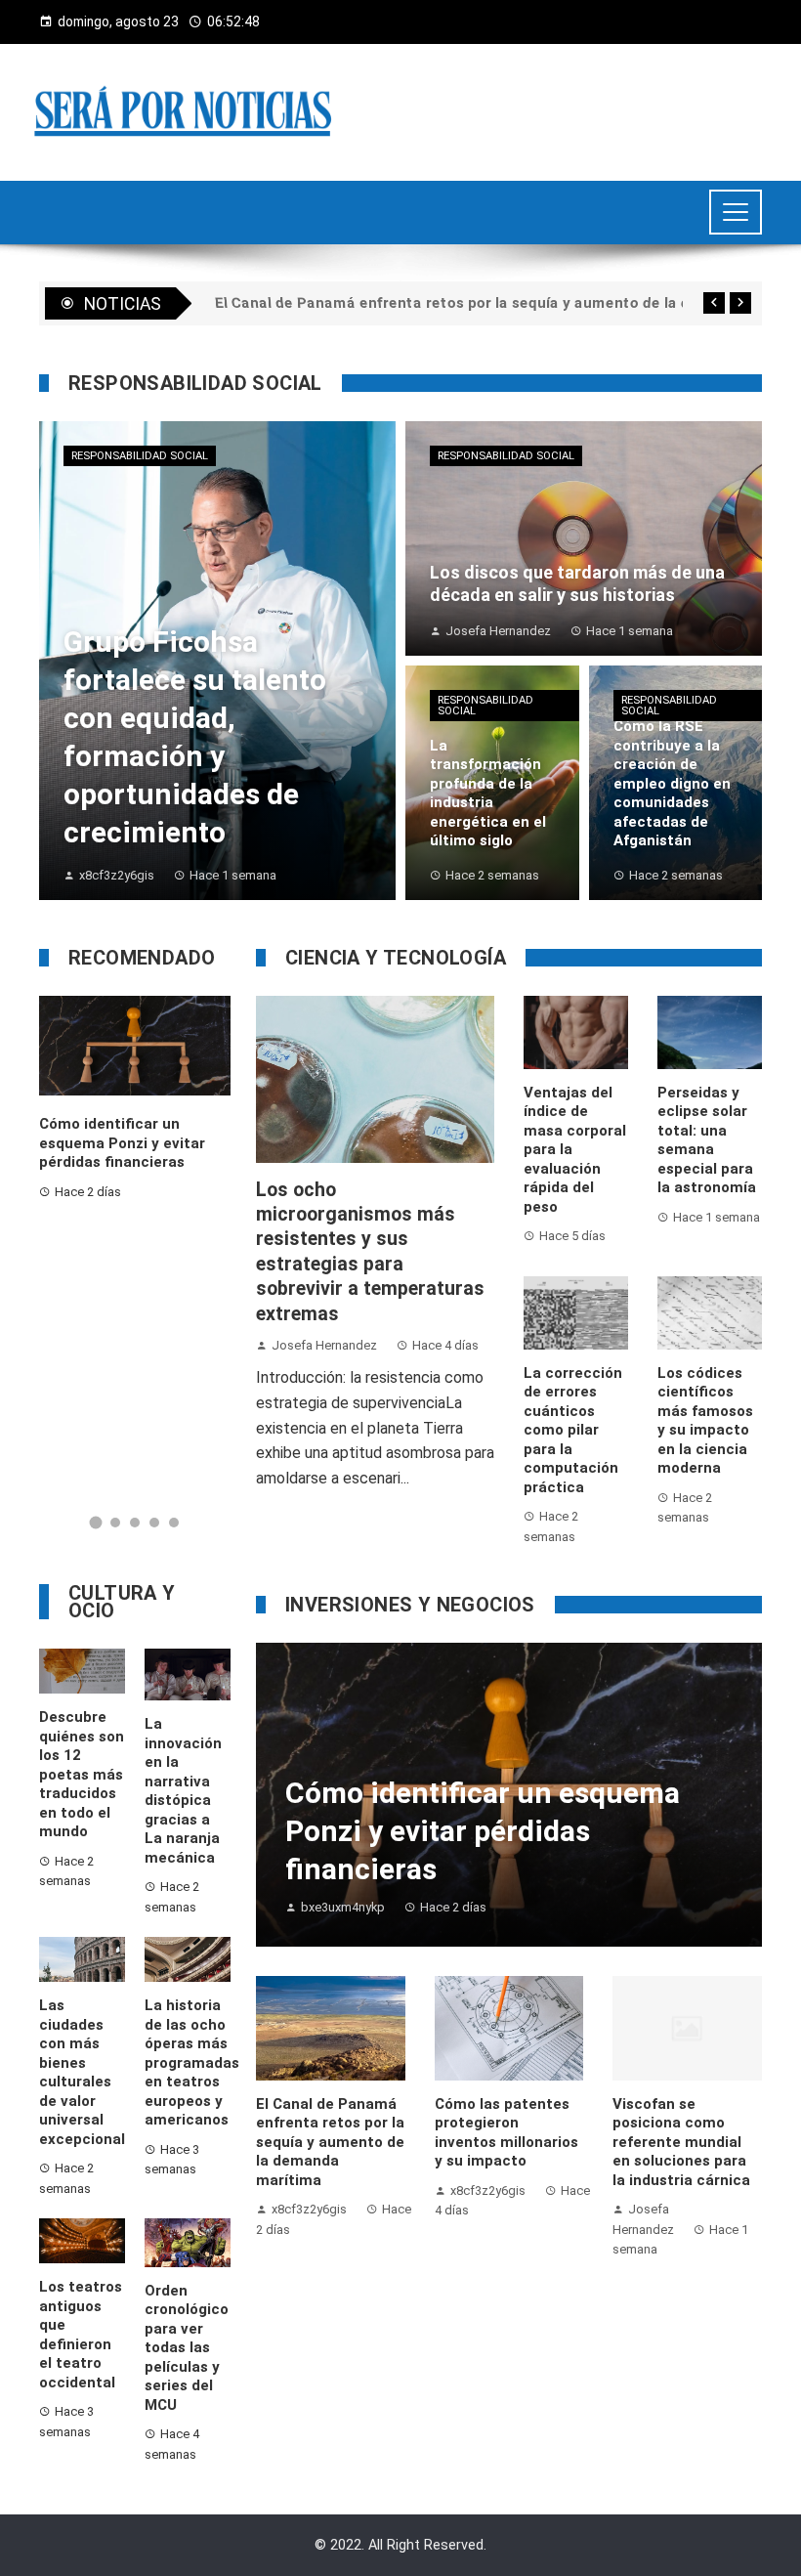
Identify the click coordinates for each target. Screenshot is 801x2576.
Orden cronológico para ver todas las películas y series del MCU (187, 2348)
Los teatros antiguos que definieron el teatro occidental (81, 2335)
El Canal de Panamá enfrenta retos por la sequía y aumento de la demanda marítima (330, 2142)
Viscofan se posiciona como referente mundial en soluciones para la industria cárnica (681, 2142)
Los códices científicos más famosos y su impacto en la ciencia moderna (705, 1421)
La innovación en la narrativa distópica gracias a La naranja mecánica (183, 1791)
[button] (96, 1523)
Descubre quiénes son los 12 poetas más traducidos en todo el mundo (82, 1774)
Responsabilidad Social (140, 456)
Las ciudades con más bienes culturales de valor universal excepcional (82, 2072)
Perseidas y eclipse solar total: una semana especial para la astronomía (707, 1140)
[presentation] (714, 303)
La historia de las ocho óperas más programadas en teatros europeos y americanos (192, 2062)
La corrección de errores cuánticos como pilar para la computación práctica (573, 1430)
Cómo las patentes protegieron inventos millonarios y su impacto (506, 2133)
